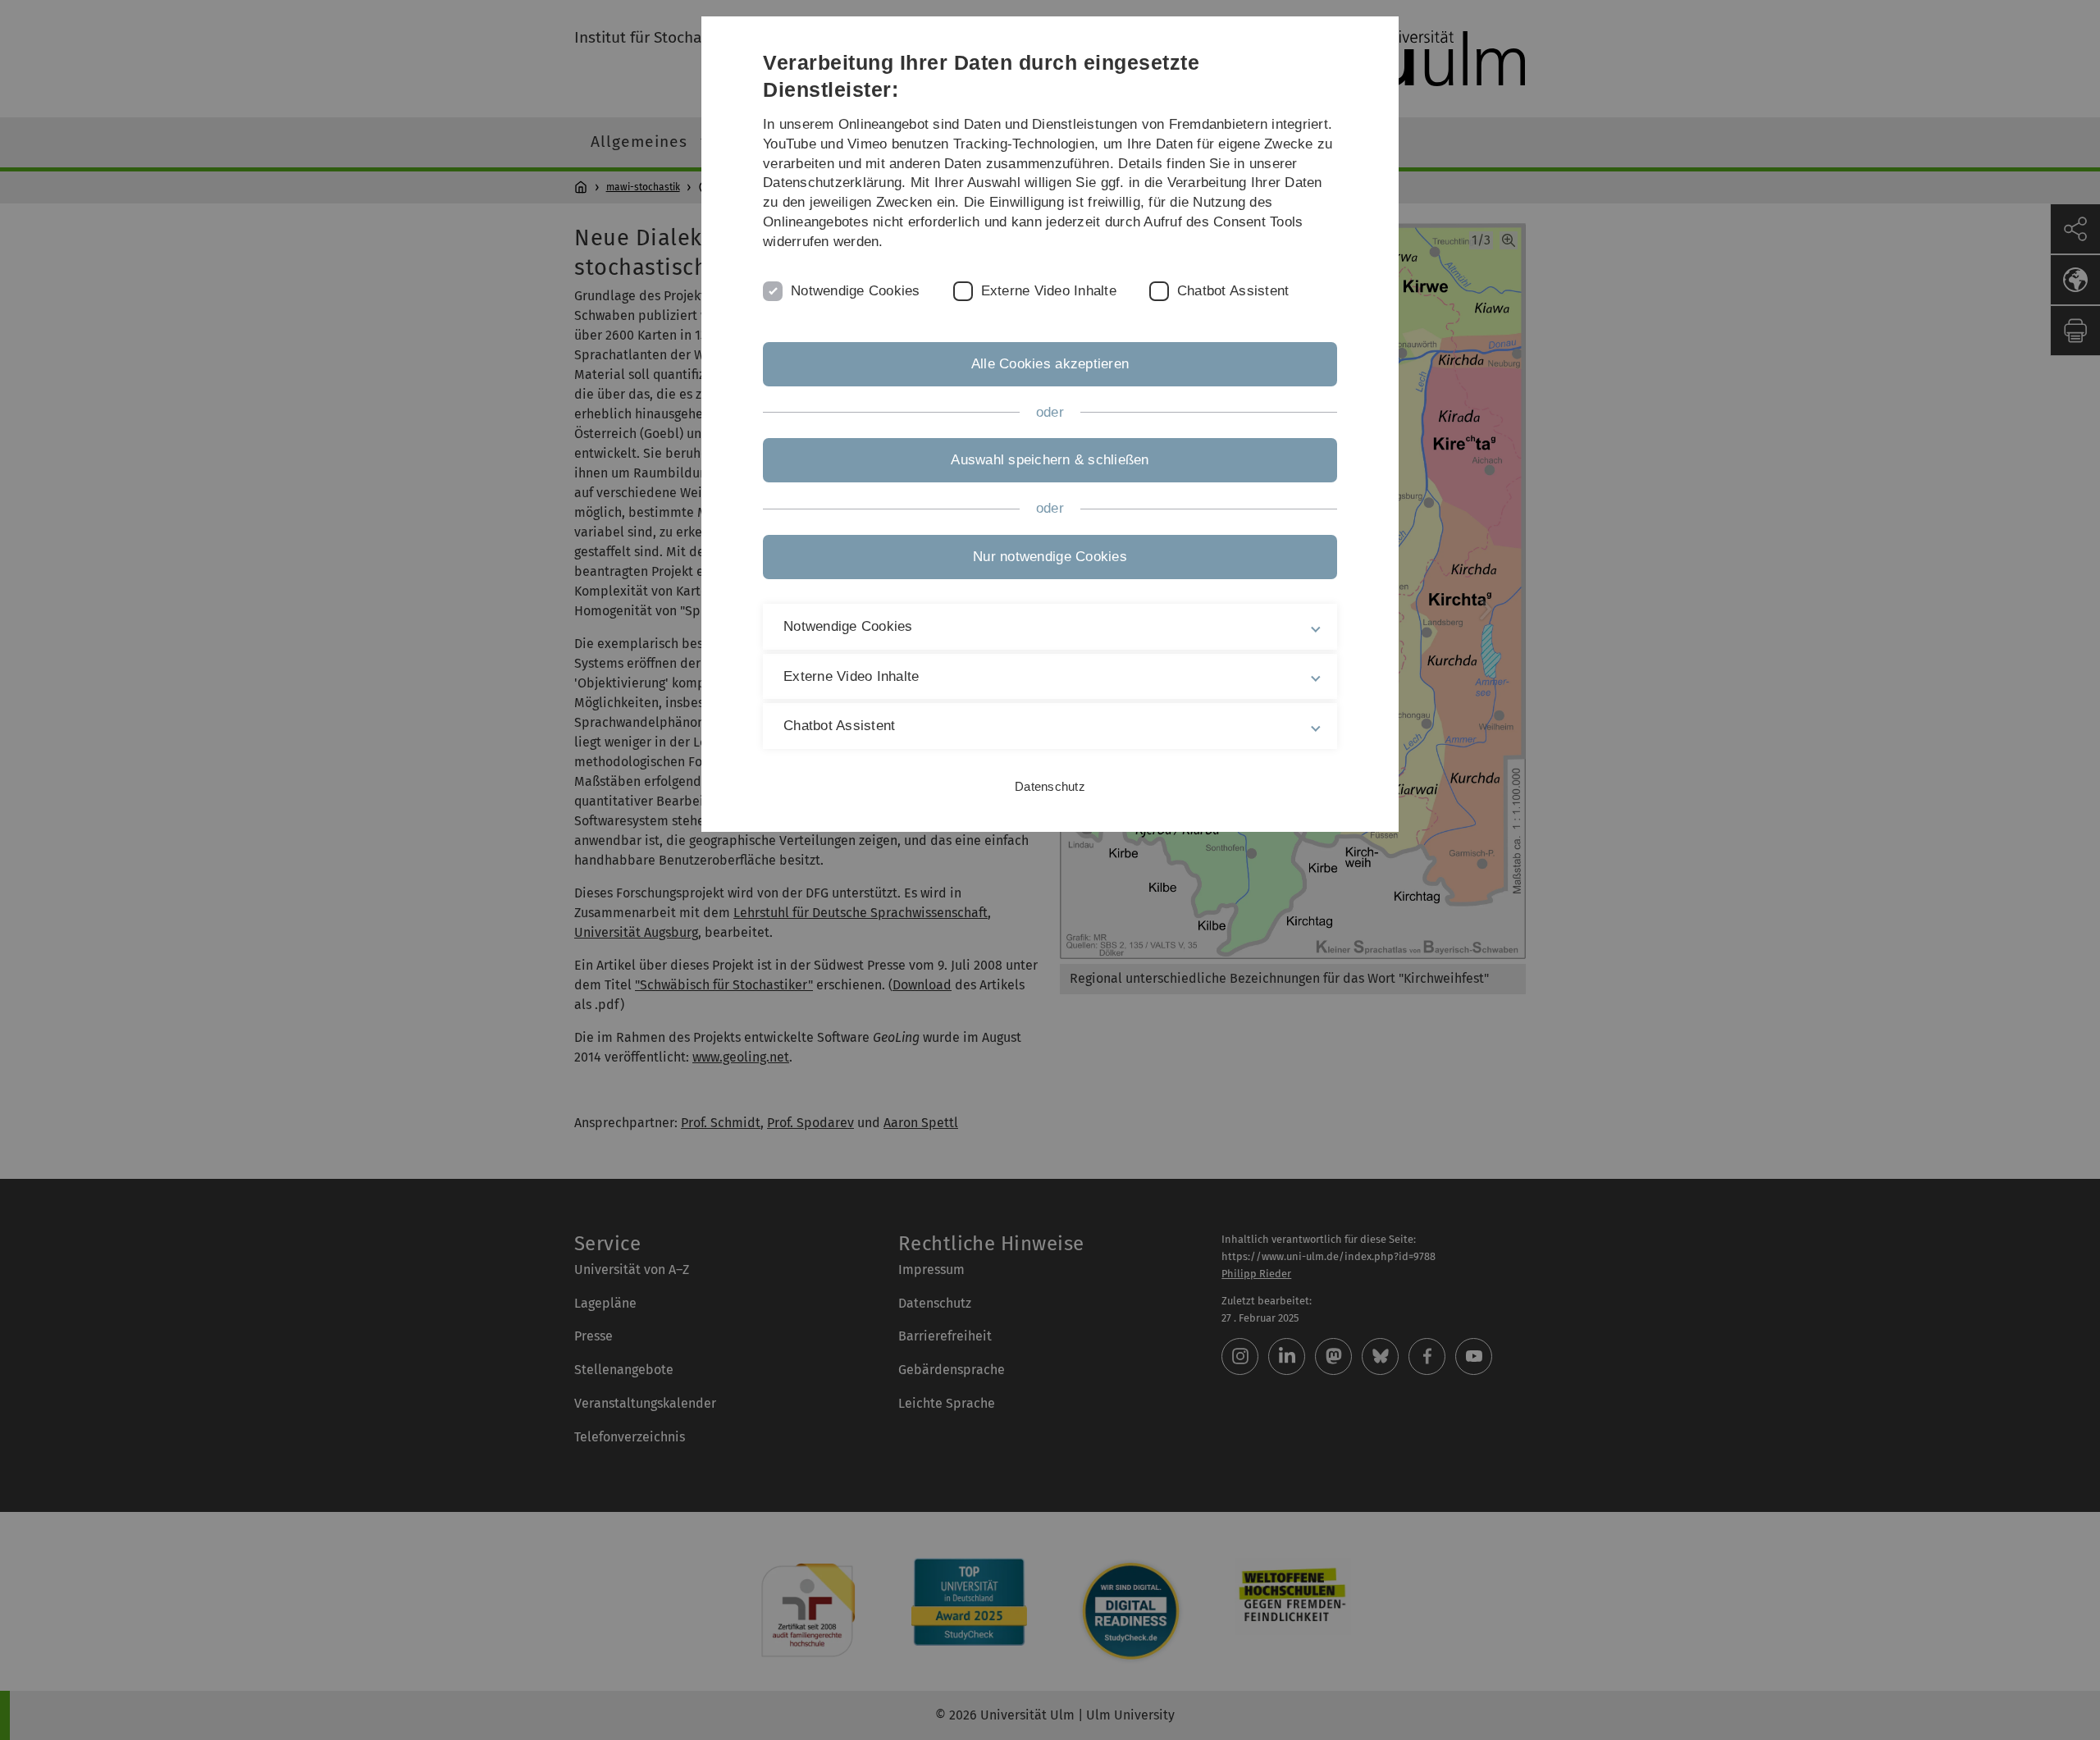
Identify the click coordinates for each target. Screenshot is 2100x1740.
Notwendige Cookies (856, 291)
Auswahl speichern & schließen (1050, 460)
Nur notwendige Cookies (1050, 557)
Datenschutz (1050, 786)
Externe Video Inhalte (1049, 291)
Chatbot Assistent (1233, 291)
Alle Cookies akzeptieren (1050, 364)
